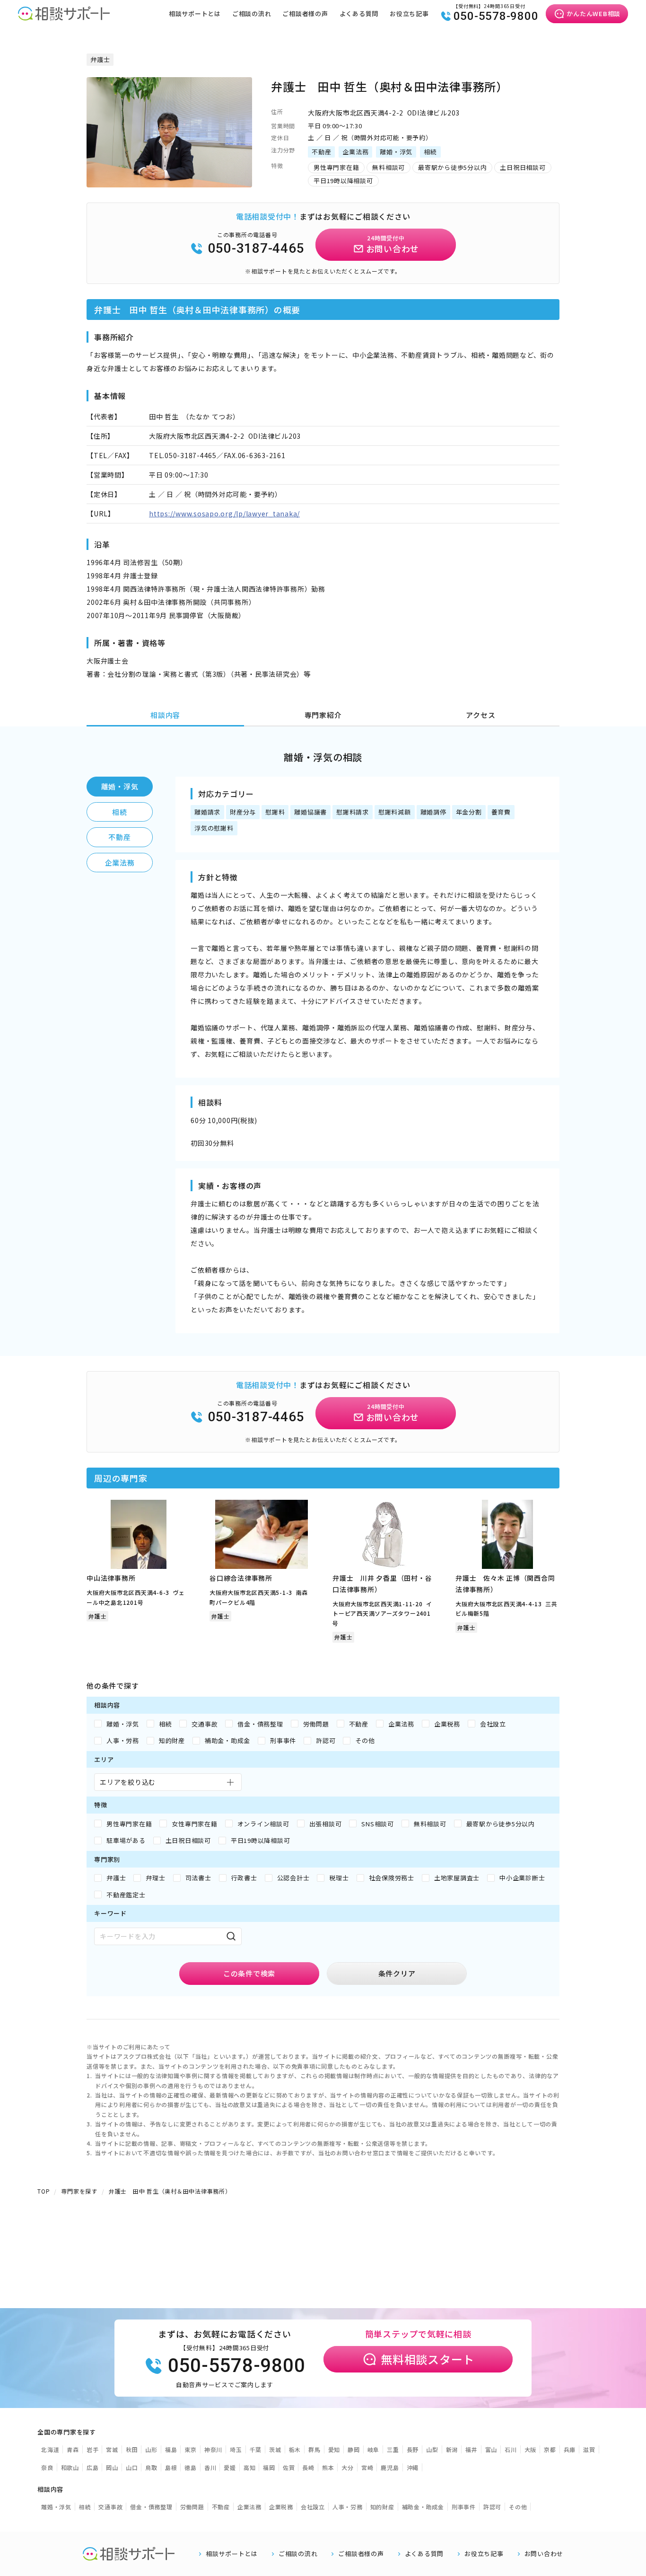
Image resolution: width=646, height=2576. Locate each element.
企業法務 (120, 863)
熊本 (328, 2467)
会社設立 (313, 2507)
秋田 (132, 2449)
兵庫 (570, 2449)
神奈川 (213, 2449)
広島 (93, 2467)
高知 (250, 2467)
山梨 (432, 2449)
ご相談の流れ (252, 13)
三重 (393, 2449)
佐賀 (289, 2467)
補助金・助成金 (423, 2507)
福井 (471, 2449)
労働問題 (192, 2507)
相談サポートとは (195, 13)
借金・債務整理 (151, 2507)
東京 (191, 2449)
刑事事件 (464, 2507)
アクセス (480, 715)
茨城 (275, 2449)
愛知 (334, 2449)
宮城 (112, 2449)
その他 (518, 2507)
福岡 (269, 2467)
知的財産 (382, 2507)
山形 (151, 2449)
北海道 (50, 2449)
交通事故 (110, 2507)
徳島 (191, 2467)
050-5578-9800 (496, 16)
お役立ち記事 (409, 13)
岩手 (93, 2449)
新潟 (452, 2449)
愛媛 (230, 2467)
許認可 (492, 2507)
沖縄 (413, 2467)
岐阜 (374, 2449)
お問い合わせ (544, 2554)
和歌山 (70, 2467)
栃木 (295, 2449)
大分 (348, 2467)
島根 (171, 2467)
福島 (171, 2449)
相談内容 (165, 715)
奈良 (47, 2467)
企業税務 (281, 2507)
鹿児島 (390, 2467)
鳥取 (151, 2467)
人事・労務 (348, 2507)
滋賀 (589, 2449)
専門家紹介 (323, 715)
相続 (120, 812)
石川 (511, 2449)
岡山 (112, 2467)
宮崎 (367, 2467)
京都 (550, 2449)
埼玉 (236, 2449)
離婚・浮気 (120, 786)
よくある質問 (359, 13)
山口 (132, 2467)
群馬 (314, 2449)
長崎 (308, 2467)
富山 (491, 2449)
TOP (44, 2191)
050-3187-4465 (256, 248)
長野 (413, 2449)
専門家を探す (79, 2191)
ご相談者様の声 (305, 13)
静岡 (354, 2449)
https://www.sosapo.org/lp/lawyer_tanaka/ (224, 513)
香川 (210, 2467)
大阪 (531, 2449)
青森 (73, 2449)
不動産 (119, 837)
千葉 (256, 2449)
